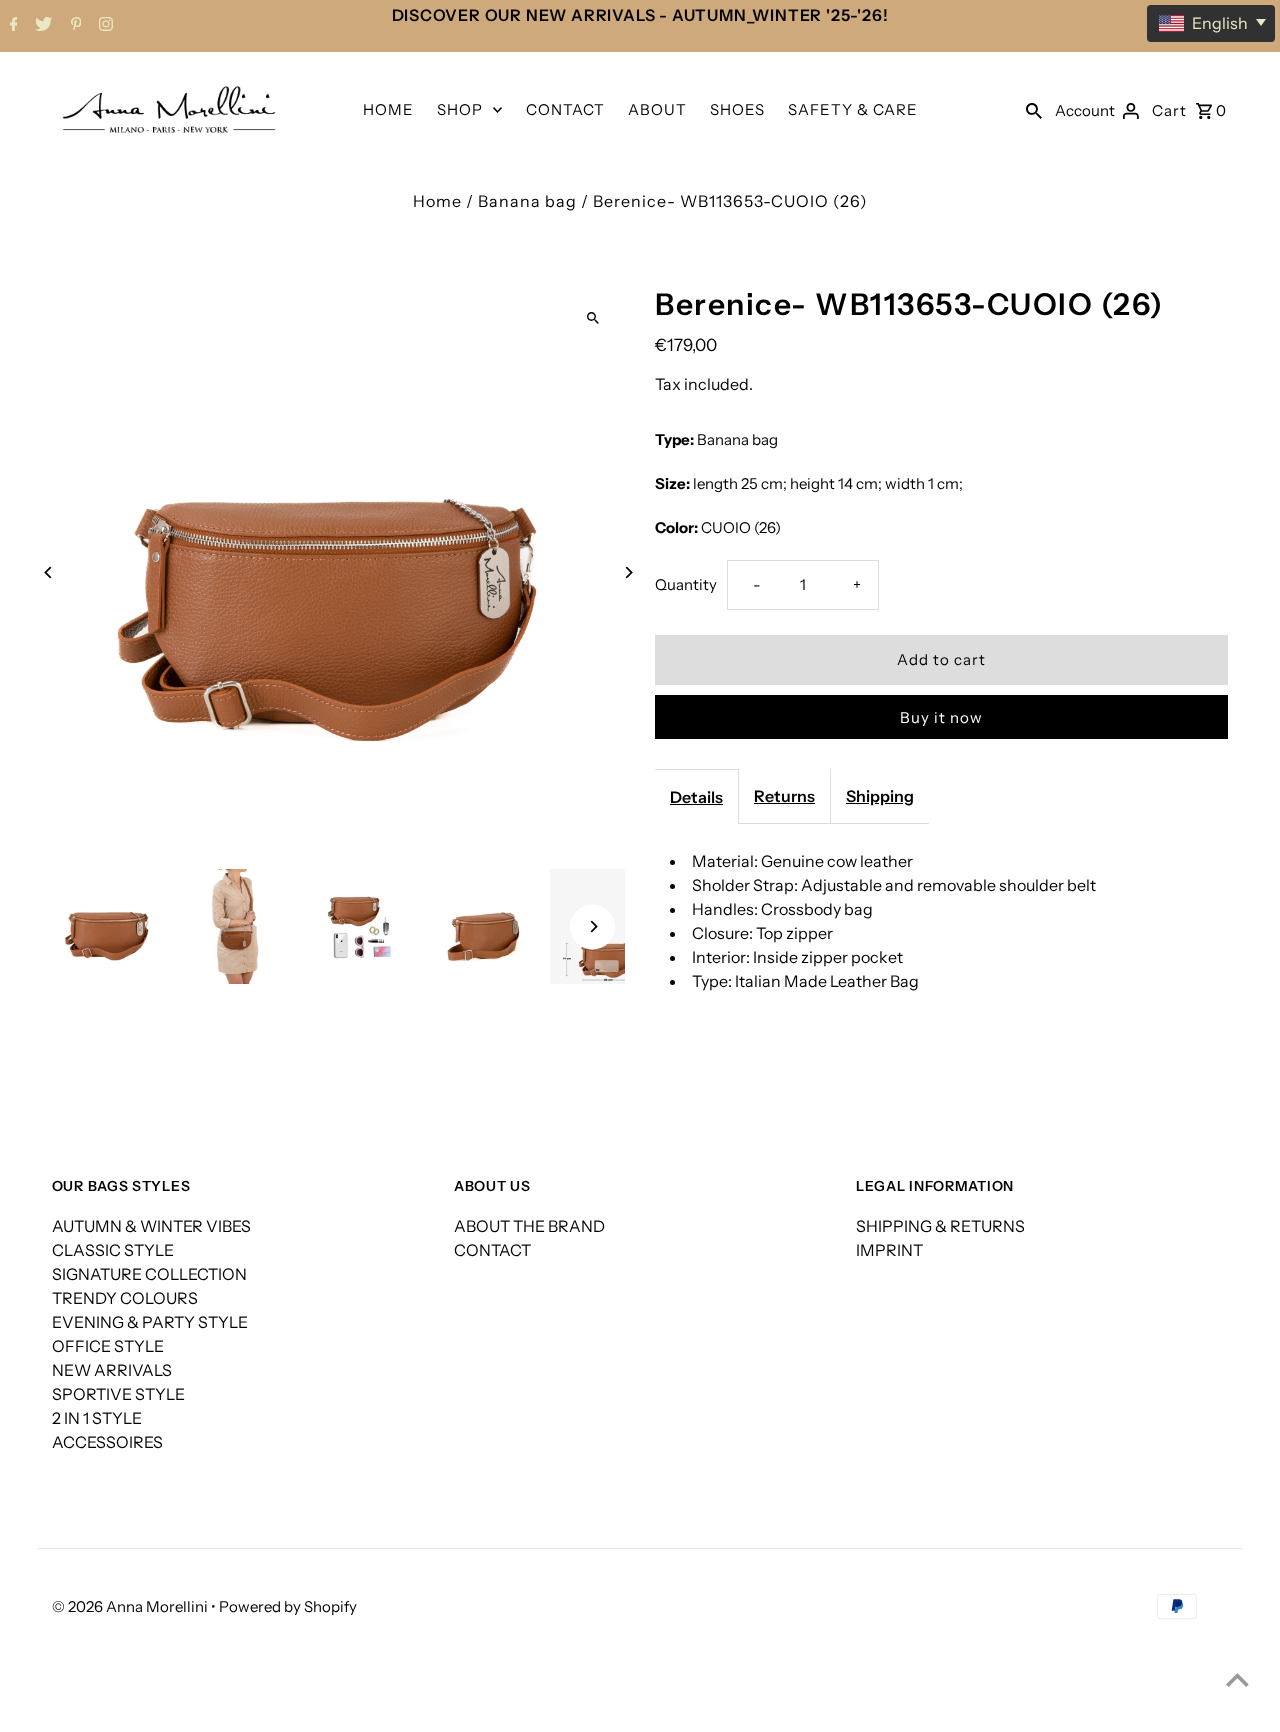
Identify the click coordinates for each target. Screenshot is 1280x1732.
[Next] (627, 572)
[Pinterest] (74, 26)
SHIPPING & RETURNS (940, 1226)
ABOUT (657, 109)
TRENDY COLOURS (125, 1298)
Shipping (880, 796)
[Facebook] (11, 26)
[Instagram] (103, 26)
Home (437, 201)
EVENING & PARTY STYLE (150, 1322)
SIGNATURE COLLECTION (149, 1274)
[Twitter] (41, 26)
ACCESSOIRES (107, 1442)
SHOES (737, 109)
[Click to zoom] (592, 318)
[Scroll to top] (1237, 1679)
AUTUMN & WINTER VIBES (151, 1226)
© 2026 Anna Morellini (131, 1606)
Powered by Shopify (288, 1606)
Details (696, 797)
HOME (388, 109)
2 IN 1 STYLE (97, 1418)
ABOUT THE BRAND (529, 1226)
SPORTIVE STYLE (118, 1394)
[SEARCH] (1034, 109)
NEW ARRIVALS (112, 1370)
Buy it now (941, 717)
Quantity (686, 584)
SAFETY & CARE (853, 109)
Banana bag (527, 201)
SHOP (460, 109)
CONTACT (565, 109)
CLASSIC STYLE (113, 1250)
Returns (784, 796)
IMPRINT (889, 1250)
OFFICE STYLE (108, 1346)
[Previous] (49, 572)
